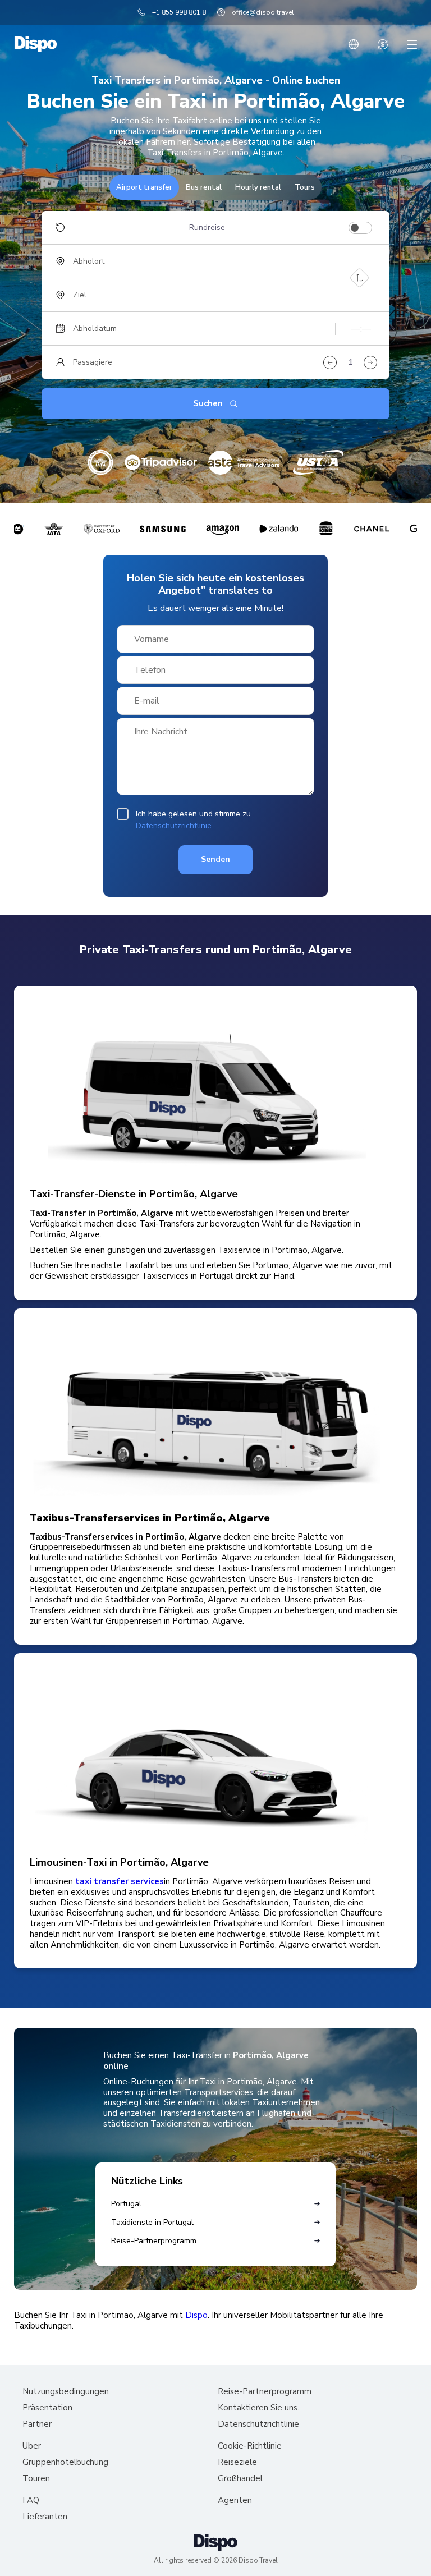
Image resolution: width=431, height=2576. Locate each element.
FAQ (31, 2501)
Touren (36, 2479)
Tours (305, 187)
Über (32, 2446)
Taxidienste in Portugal (152, 2222)
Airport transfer (144, 187)
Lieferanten (45, 2517)
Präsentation (47, 2408)
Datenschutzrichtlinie (174, 826)
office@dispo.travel (263, 12)
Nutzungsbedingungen (66, 2392)
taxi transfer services (120, 1882)
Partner (37, 2424)
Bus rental (204, 187)
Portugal (126, 2204)
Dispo (196, 2315)
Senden (215, 859)
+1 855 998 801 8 (179, 12)
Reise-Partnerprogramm (154, 2241)
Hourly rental (258, 187)
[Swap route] (359, 278)
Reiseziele (237, 2462)
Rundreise (207, 228)
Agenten (235, 2501)
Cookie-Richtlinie (250, 2446)
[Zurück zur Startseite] (36, 44)
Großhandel (240, 2479)
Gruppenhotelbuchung (65, 2462)
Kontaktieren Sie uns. (258, 2408)
